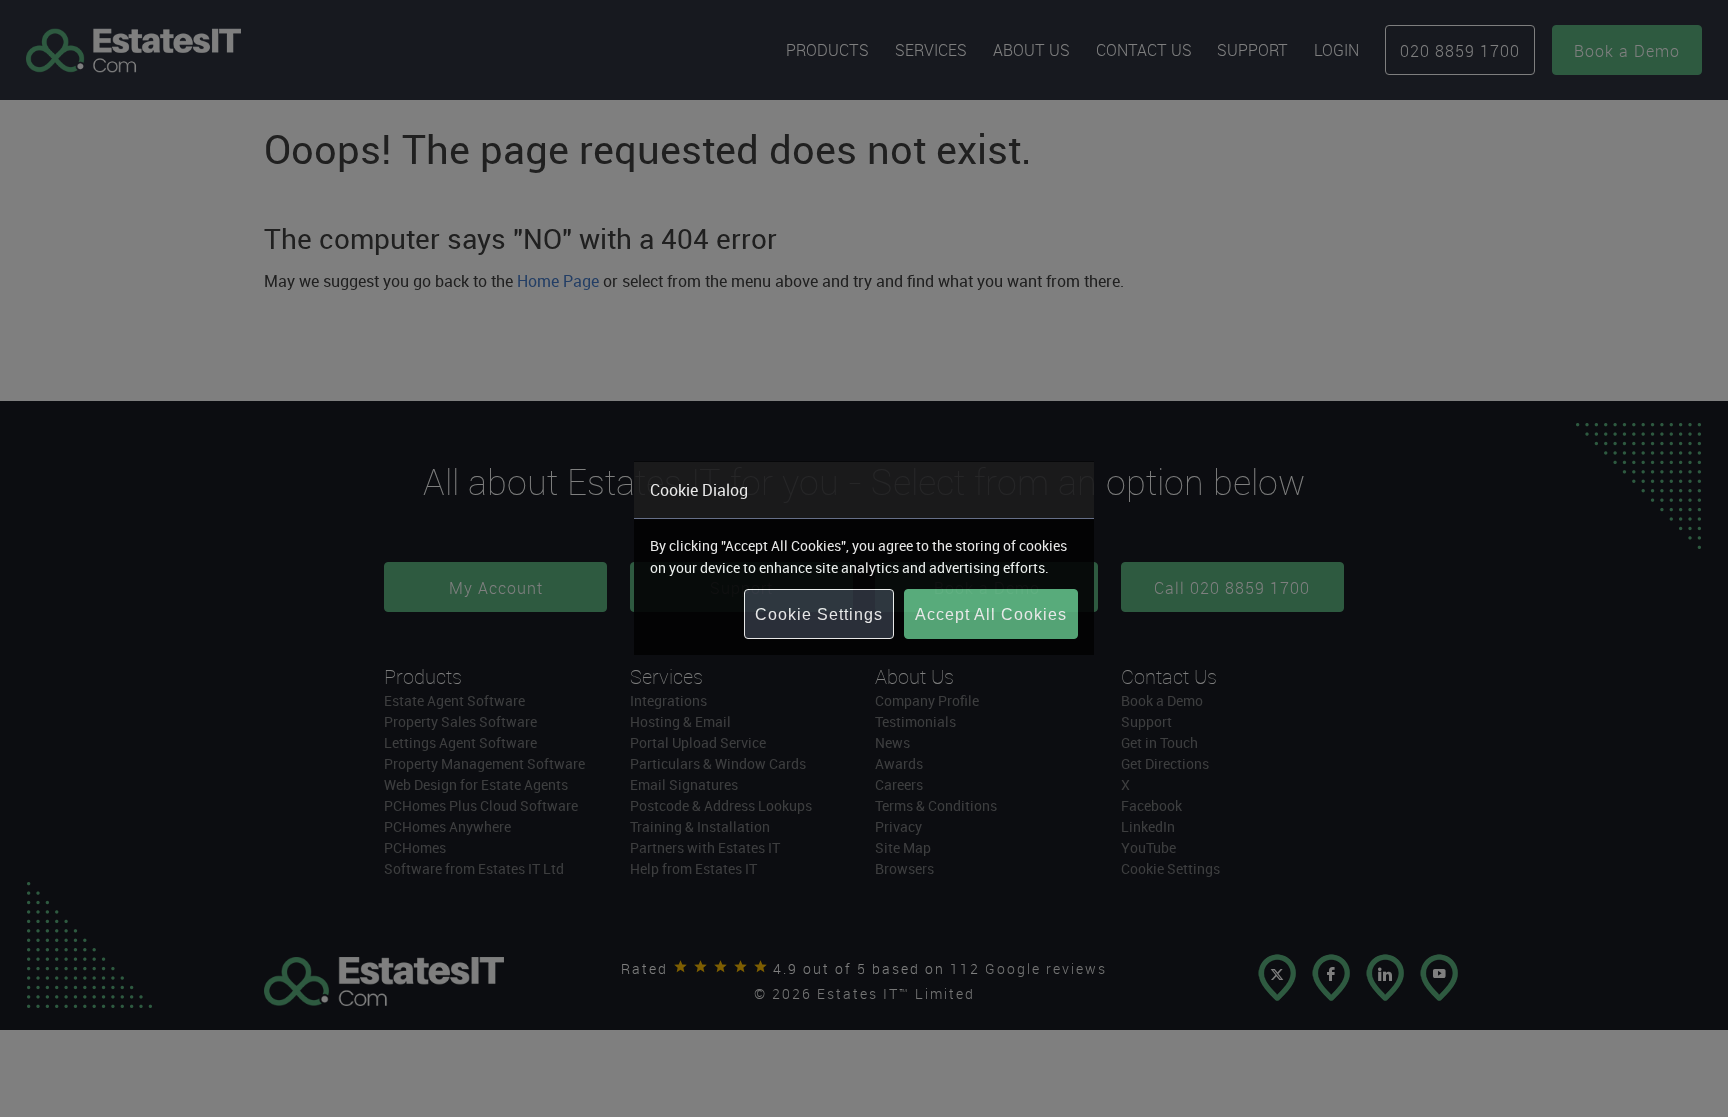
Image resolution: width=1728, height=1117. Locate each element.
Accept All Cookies (991, 614)
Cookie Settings (819, 614)
